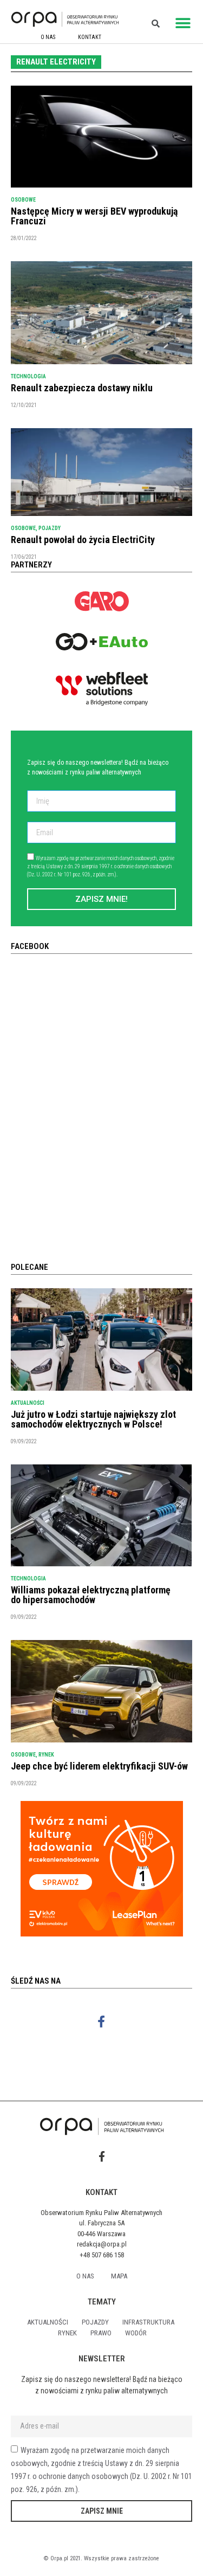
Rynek (46, 1755)
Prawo (101, 2333)
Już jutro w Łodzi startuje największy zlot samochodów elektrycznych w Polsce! (93, 1419)
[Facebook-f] (101, 2022)
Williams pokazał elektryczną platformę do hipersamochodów (91, 1595)
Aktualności (28, 1403)
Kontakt (90, 37)
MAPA (119, 2276)
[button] (183, 23)
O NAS (48, 37)
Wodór (136, 2333)
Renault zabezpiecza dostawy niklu (82, 388)
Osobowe (23, 200)
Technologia (28, 376)
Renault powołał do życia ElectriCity (83, 540)
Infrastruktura (148, 2322)
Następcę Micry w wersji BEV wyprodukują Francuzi (94, 216)
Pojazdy (50, 528)
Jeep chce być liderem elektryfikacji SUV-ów (99, 1766)
